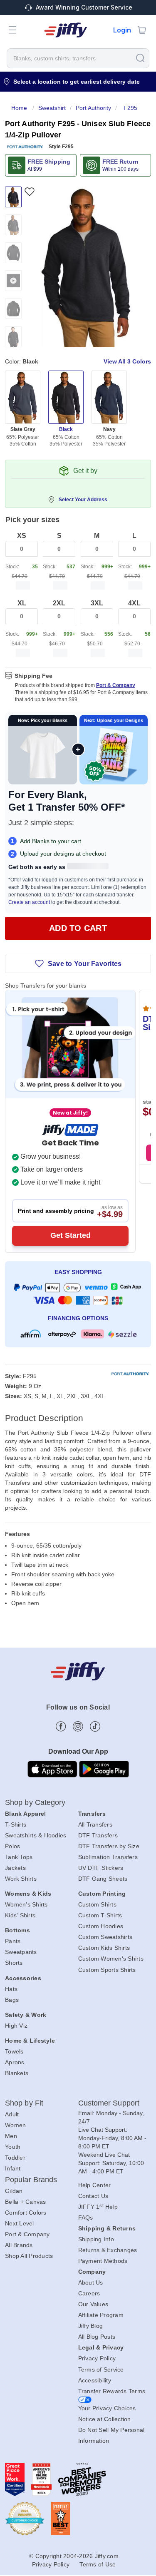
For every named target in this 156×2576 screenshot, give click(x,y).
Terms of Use (98, 2564)
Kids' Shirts (20, 1915)
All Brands (19, 2245)
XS (22, 536)
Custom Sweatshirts (105, 1937)
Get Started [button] (71, 1235)
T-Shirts (16, 1824)
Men (11, 2136)
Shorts (14, 1963)
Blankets (17, 2073)
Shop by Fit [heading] (24, 2103)
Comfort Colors (26, 2213)
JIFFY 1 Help (98, 2207)
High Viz (16, 2026)
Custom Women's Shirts (111, 1959)
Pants (13, 1941)
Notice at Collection (105, 2419)
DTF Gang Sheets (103, 1879)
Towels (14, 2051)
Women (15, 2125)
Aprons (15, 2062)
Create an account (29, 902)
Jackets (15, 1868)
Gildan (14, 2191)
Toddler (15, 2158)
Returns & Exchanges (108, 2250)
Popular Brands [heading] (31, 2180)
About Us (91, 2282)
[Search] (140, 58)
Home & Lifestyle (30, 2041)
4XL (134, 603)
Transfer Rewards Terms (112, 2391)
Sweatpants (21, 1952)
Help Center (95, 2185)
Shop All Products (29, 2256)
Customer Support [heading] (109, 2103)
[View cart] (142, 30)
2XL (59, 603)
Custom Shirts (97, 1904)
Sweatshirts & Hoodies (36, 1835)
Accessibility (95, 2380)
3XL (97, 603)
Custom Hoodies (101, 1926)
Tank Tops (19, 1857)
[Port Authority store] (25, 147)
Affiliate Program (101, 2315)
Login (122, 30)
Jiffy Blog (91, 2326)
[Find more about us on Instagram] (78, 1726)
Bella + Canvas (26, 2202)
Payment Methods (103, 2261)
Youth (13, 2147)
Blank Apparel (25, 1814)
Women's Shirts (26, 1904)
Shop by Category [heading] (35, 1802)
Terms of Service (101, 2369)
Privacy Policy (97, 2358)
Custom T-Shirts (100, 1915)
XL (22, 603)
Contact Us (93, 2196)
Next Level (20, 2223)
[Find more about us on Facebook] (61, 1726)
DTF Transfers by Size (109, 1846)
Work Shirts (21, 1879)
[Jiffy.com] (66, 30)
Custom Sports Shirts (107, 1970)
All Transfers (95, 1824)
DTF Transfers (98, 1835)
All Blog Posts (97, 2337)
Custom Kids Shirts (104, 1948)
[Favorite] (29, 192)
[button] (12, 30)
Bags (12, 2000)
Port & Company (116, 685)
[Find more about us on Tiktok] (95, 1726)
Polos (12, 1846)
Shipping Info (96, 2239)
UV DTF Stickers (101, 1868)
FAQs (86, 2218)
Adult (12, 2114)
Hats (11, 1989)
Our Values (93, 2304)
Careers (89, 2293)
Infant (13, 2168)
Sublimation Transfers (108, 1857)
